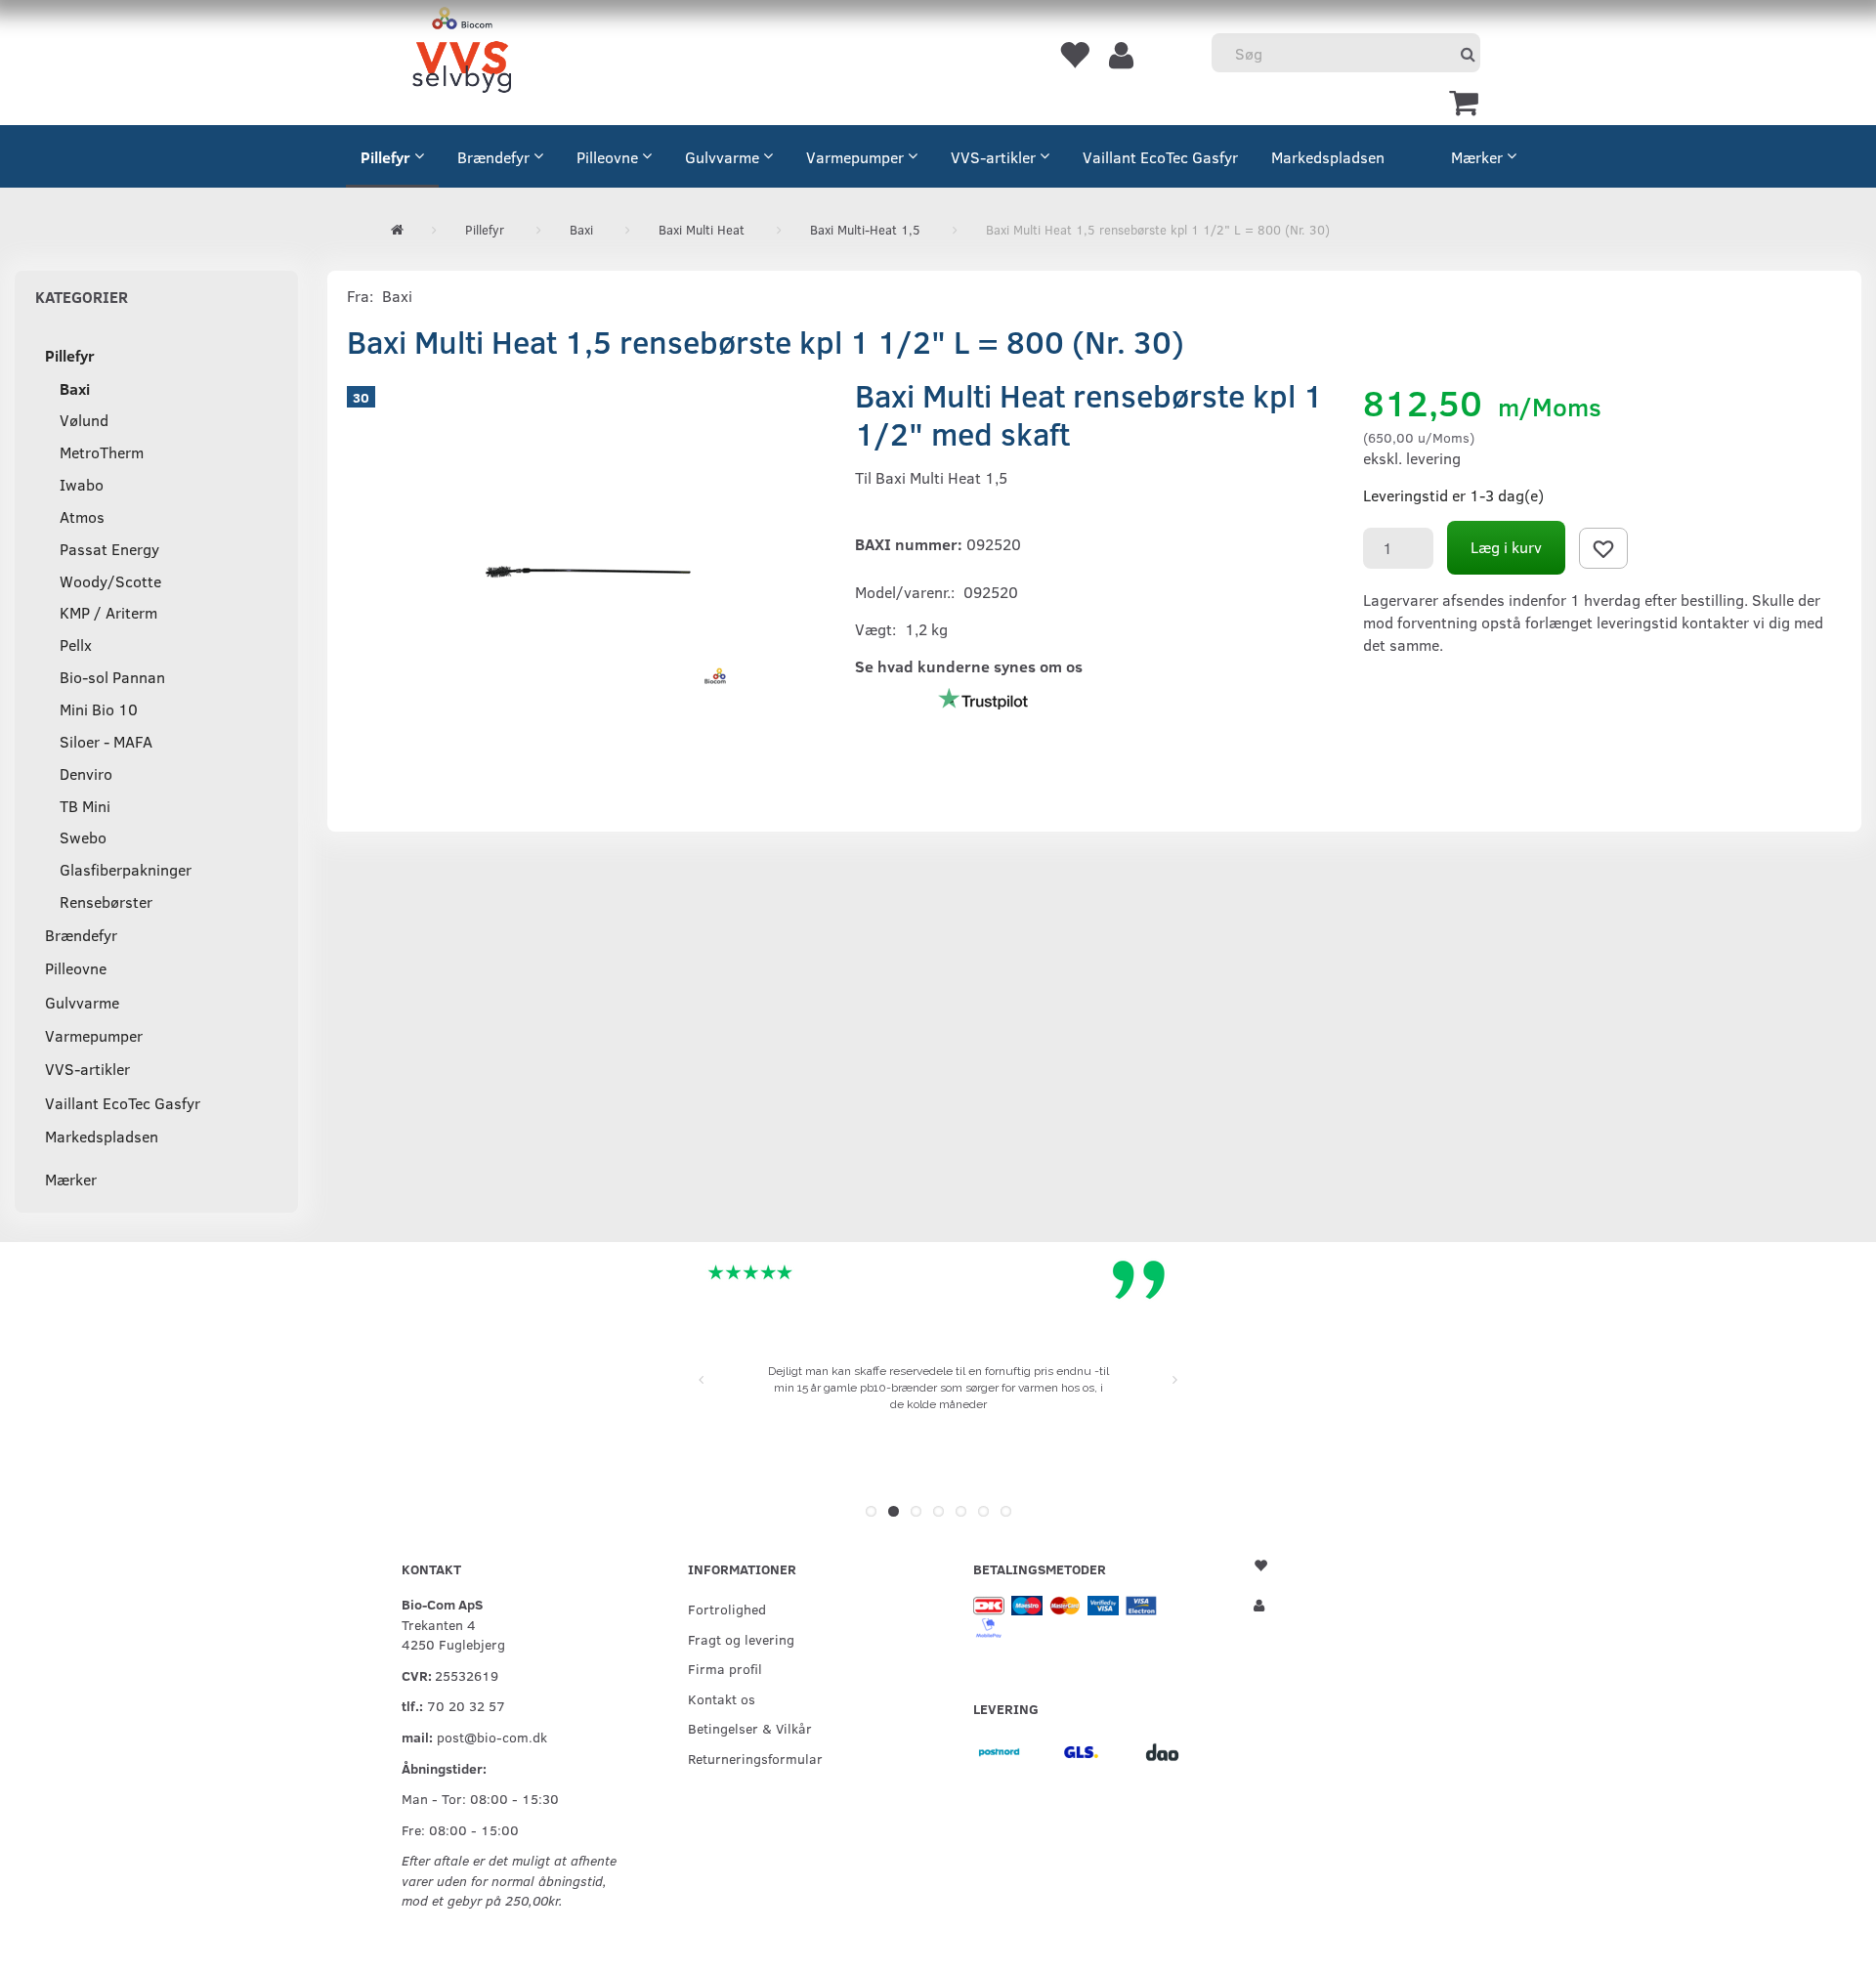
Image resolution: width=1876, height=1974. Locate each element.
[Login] (1121, 54)
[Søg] (1468, 53)
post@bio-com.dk (492, 1737)
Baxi (397, 296)
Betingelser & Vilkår (750, 1728)
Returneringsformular (755, 1758)
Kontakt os (722, 1698)
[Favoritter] (1074, 54)
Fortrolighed (727, 1609)
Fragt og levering (741, 1639)
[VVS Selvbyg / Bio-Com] (462, 53)
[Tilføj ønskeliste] (1603, 548)
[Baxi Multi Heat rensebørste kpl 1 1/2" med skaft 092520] (586, 572)
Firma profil (725, 1668)
